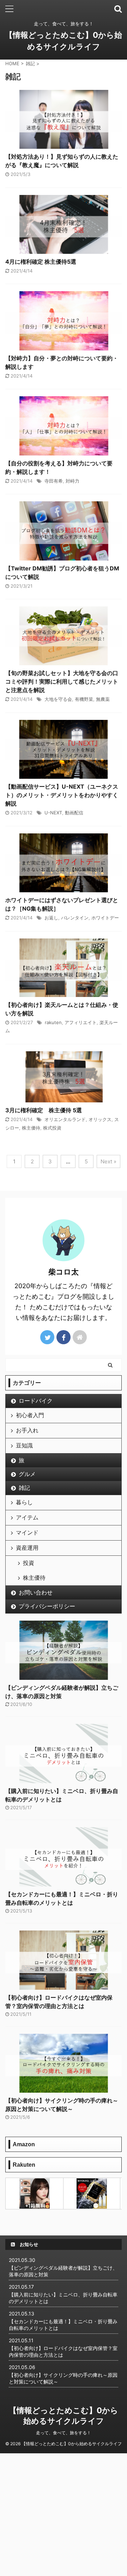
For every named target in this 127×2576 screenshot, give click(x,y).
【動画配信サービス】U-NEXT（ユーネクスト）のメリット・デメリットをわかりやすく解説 (62, 795)
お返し (51, 918)
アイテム (27, 1517)
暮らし (24, 1502)
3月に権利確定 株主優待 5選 (44, 1110)
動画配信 (74, 813)
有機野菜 (84, 699)
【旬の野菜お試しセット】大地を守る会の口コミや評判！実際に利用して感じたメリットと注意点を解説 (62, 681)
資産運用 (27, 1548)
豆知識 (24, 1445)
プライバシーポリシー (47, 1606)
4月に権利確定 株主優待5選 (41, 262)
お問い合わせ (36, 1592)
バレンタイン (75, 918)
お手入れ (27, 1430)
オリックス (100, 1119)
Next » (108, 1161)
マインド (27, 1532)
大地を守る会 (58, 699)
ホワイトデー (105, 918)
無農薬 (103, 699)
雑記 (24, 1488)
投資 (29, 1563)
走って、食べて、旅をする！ (64, 2433)
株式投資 (52, 1128)
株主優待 (31, 1128)
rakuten (53, 1022)
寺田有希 (54, 481)
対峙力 (72, 481)
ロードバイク (36, 1401)
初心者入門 (30, 1415)
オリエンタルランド (65, 1119)
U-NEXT (53, 813)
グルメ (27, 1474)
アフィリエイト (81, 1022)
